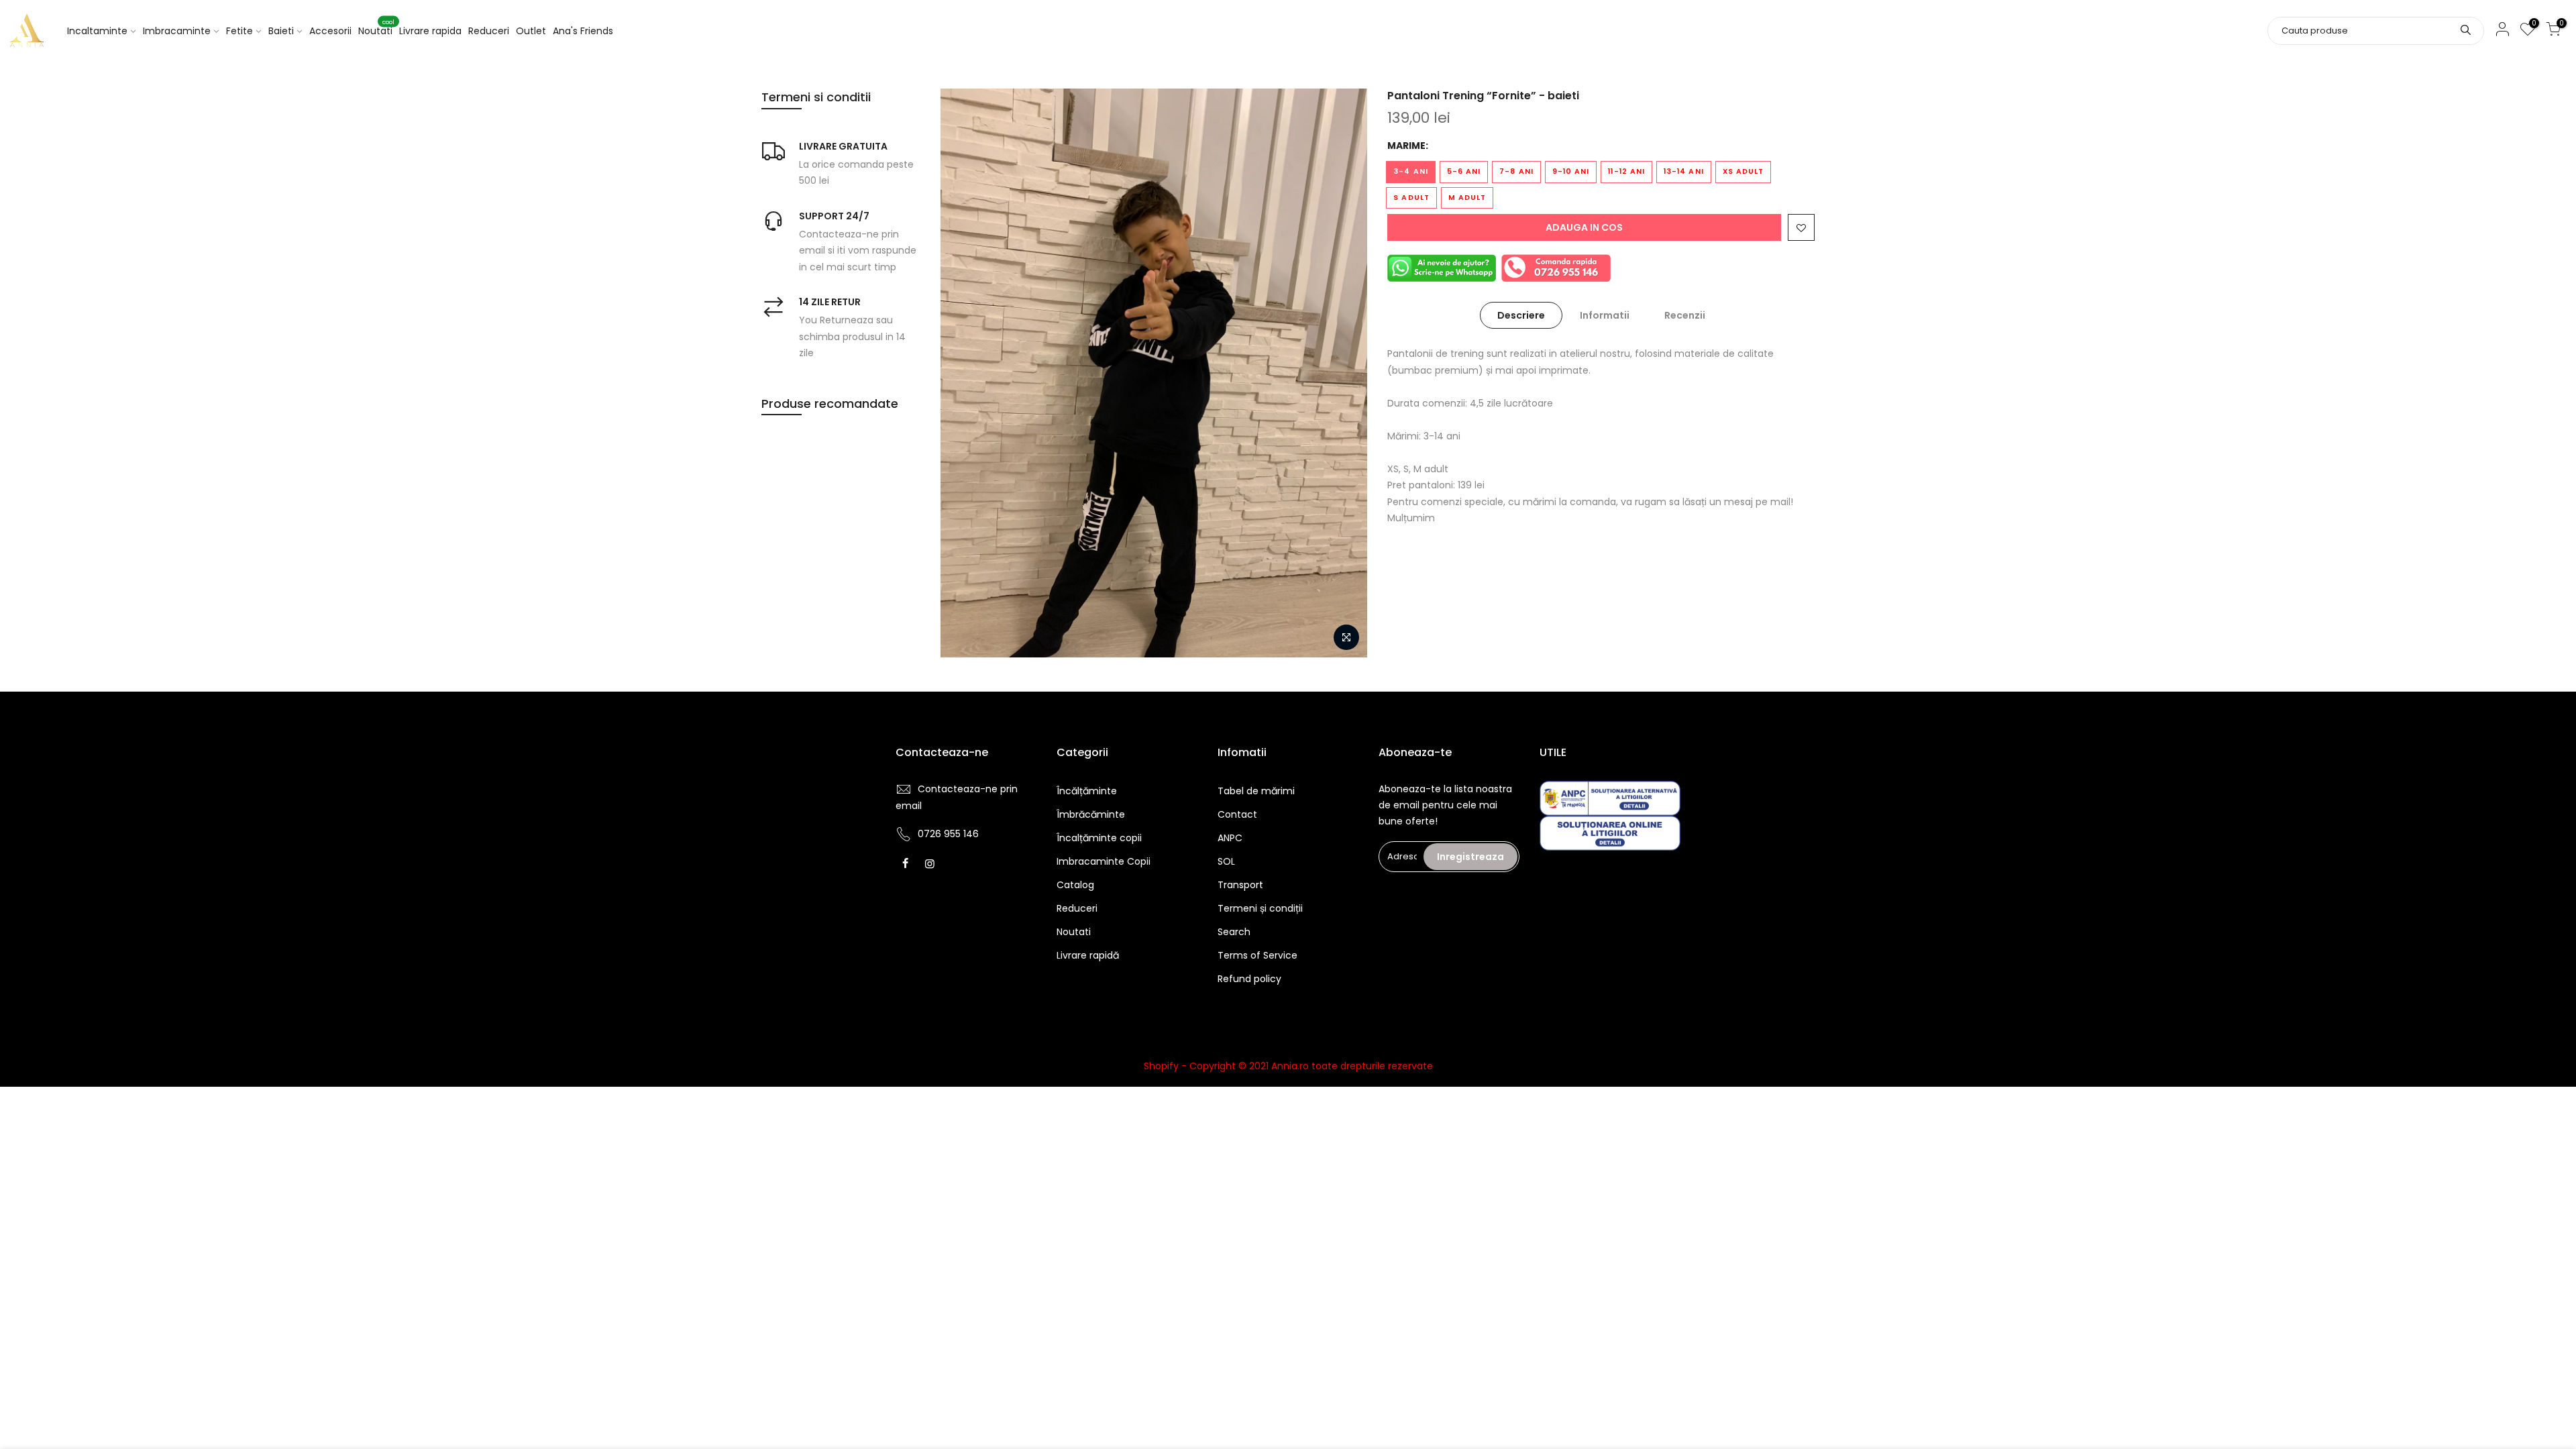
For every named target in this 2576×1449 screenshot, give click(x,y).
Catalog (1075, 885)
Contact (1237, 814)
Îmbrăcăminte (1091, 814)
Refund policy (1249, 979)
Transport (1240, 885)
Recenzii (1685, 315)
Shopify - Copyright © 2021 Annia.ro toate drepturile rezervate (1288, 1066)
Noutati (376, 28)
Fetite (239, 31)
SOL (1226, 861)
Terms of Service (1257, 955)
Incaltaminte (97, 31)
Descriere (1521, 315)
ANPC (1230, 838)
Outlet (531, 31)
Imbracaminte (177, 31)
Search (1234, 932)
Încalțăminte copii (1099, 838)
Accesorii (330, 31)
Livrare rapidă (1088, 955)
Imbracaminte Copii (1104, 861)
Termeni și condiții (1260, 908)
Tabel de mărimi (1256, 791)
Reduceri (489, 31)
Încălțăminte (1087, 791)
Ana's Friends (583, 31)
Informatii (1605, 315)
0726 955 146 (948, 834)
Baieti (281, 31)
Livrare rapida (430, 31)
